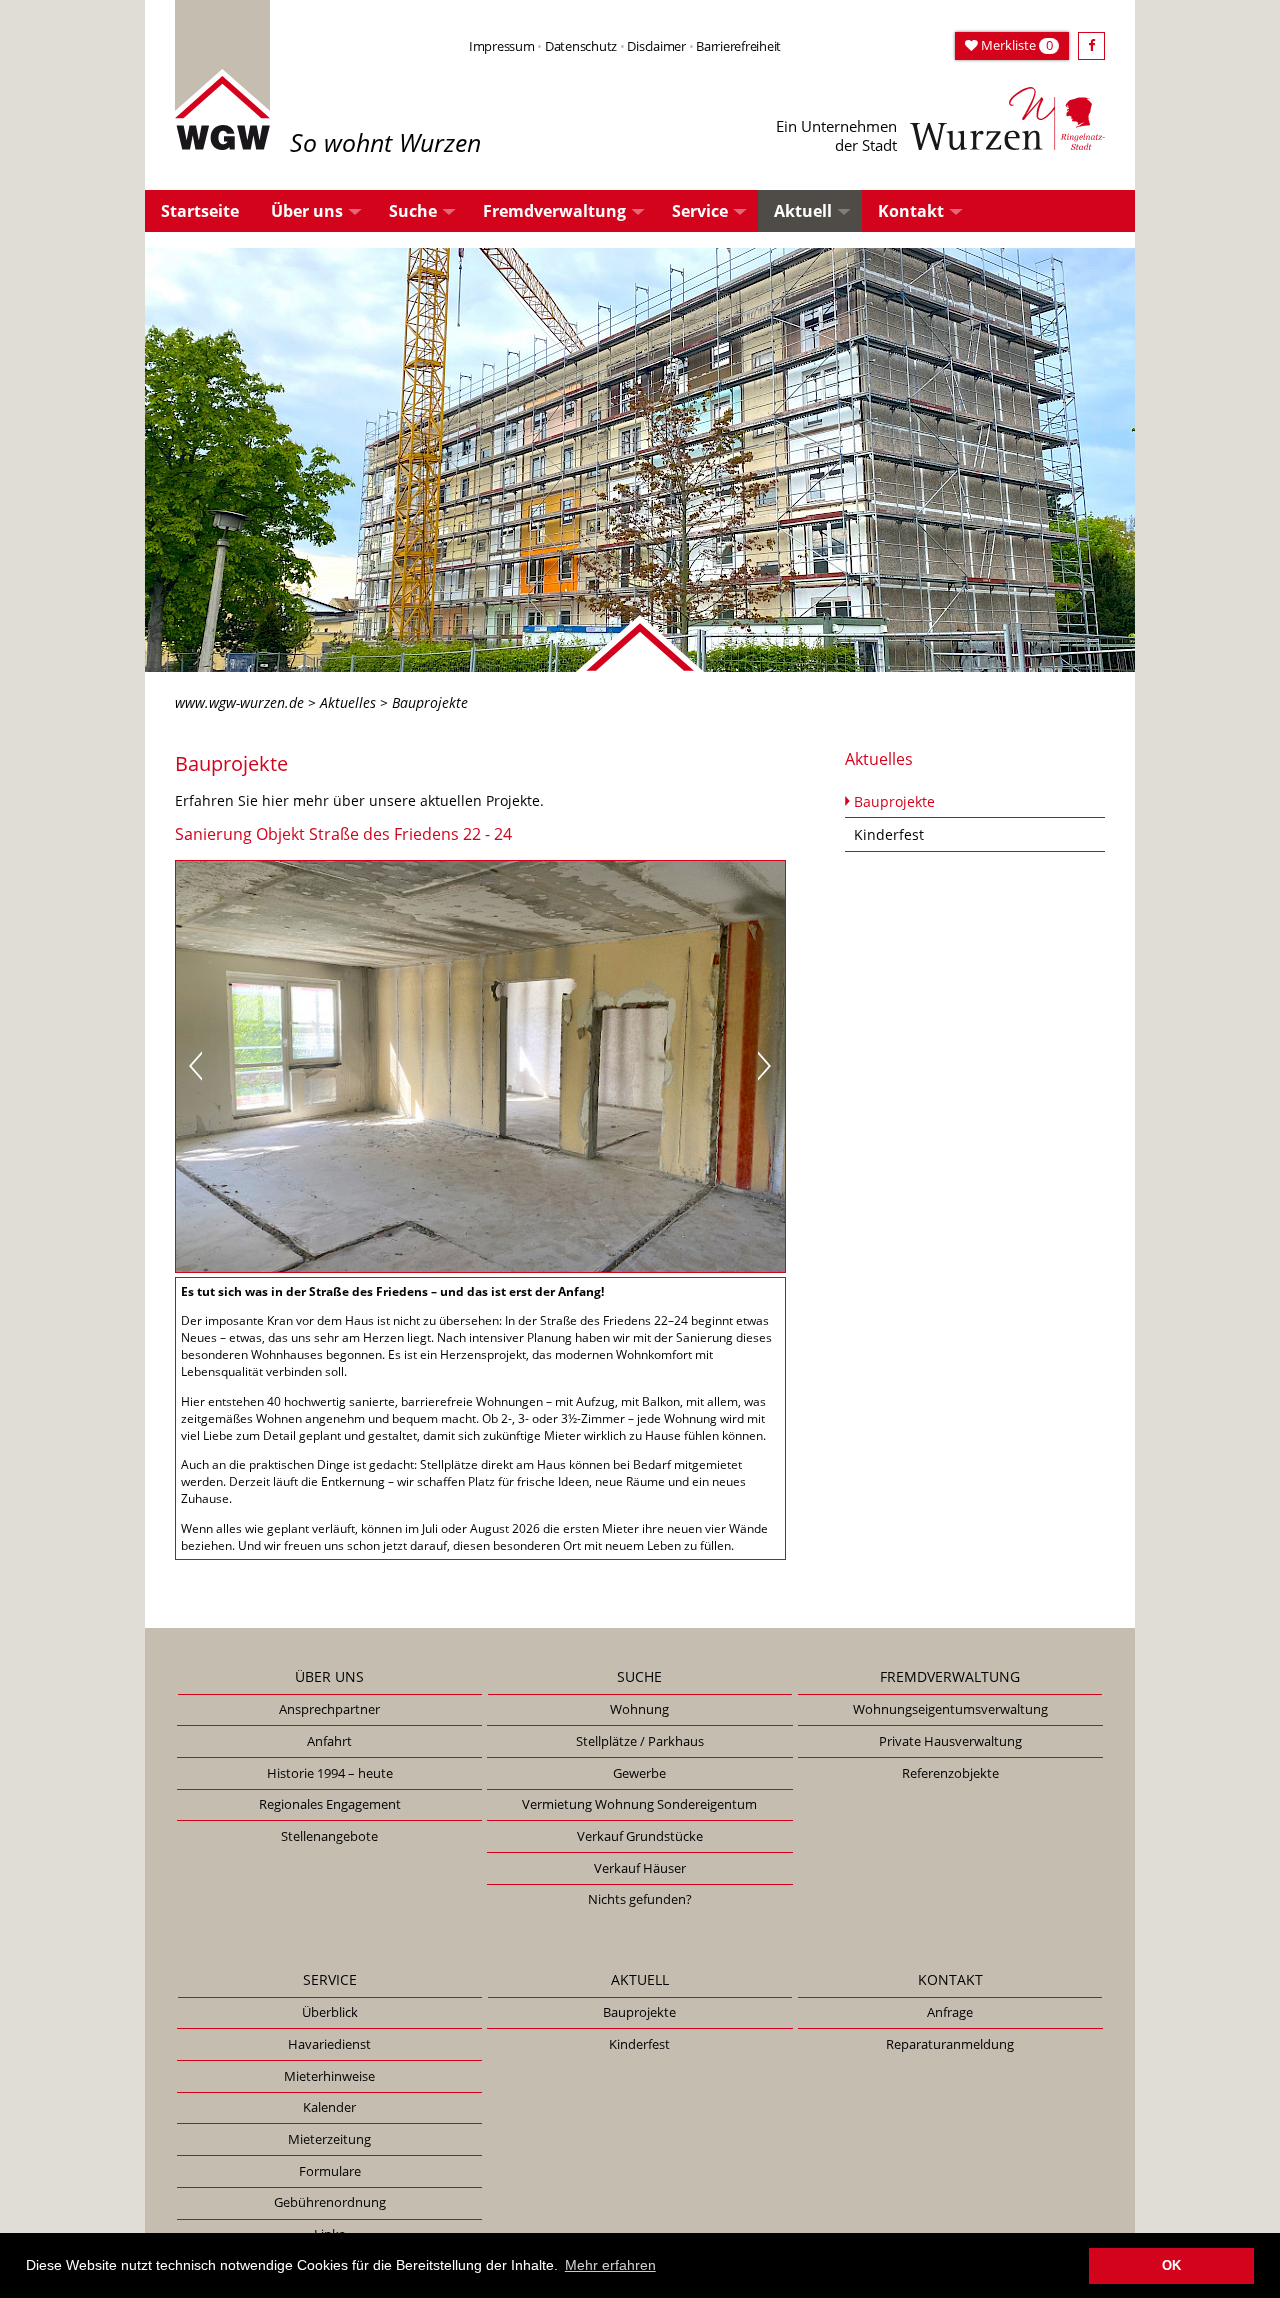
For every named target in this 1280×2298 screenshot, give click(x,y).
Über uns (307, 211)
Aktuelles (348, 702)
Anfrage (950, 2012)
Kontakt (911, 211)
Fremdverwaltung (554, 211)
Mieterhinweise (329, 2076)
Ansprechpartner (329, 1709)
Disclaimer (656, 46)
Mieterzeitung (329, 2139)
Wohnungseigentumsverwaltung (950, 1709)
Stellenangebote (329, 1836)
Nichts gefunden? (640, 1899)
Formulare (330, 2171)
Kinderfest (889, 834)
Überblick (330, 2012)
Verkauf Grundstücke (640, 1836)
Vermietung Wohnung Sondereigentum (639, 1804)
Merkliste (1015, 45)
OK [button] (1171, 2265)
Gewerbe (639, 1773)
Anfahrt (329, 1741)
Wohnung (639, 1709)
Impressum (502, 46)
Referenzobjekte (950, 1773)
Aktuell (803, 211)
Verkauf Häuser (640, 1868)
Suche (413, 211)
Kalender (329, 2107)
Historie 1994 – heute (330, 1773)
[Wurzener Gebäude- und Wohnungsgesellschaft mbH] (222, 73)
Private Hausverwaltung (950, 1741)
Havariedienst (329, 2044)
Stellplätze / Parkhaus (640, 1741)
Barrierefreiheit (738, 46)
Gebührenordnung (330, 2202)
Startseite (200, 211)
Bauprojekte (894, 801)
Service (700, 211)
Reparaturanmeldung (950, 2044)
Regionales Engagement (330, 1804)
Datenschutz (581, 46)
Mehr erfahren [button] (610, 2265)
